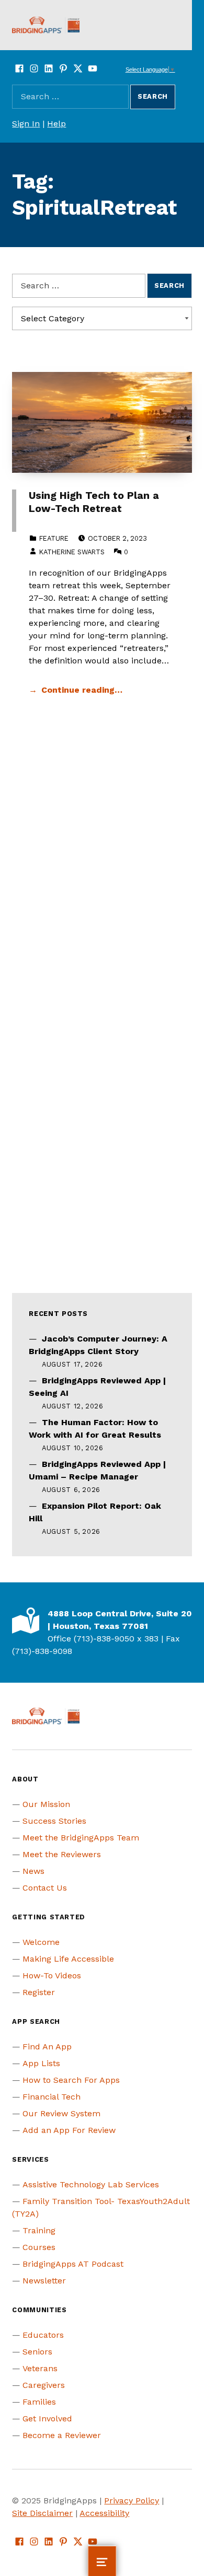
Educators (43, 2335)
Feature (54, 538)
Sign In (26, 124)
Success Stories (54, 1821)
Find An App (47, 2047)
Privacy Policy (132, 2501)
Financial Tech (52, 2097)
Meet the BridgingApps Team (81, 1838)
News (33, 1871)
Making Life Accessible (68, 1959)
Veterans (40, 2368)
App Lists (41, 2063)
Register (39, 1992)
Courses (39, 2247)
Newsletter (44, 2281)
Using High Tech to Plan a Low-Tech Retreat (94, 502)
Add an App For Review (69, 2130)
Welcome (41, 1942)
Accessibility (104, 2513)
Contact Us (45, 1888)
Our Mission (46, 1804)
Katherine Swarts (72, 552)
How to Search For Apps (71, 2080)
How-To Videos (52, 1975)
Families (39, 2402)
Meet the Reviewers (62, 1854)
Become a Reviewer (62, 2435)
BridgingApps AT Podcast (73, 2264)
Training (39, 2230)
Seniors (37, 2352)
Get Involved (47, 2418)
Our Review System (61, 2113)
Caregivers (44, 2385)
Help (56, 124)
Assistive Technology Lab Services (91, 2184)
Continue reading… (82, 690)
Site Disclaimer (42, 2513)
